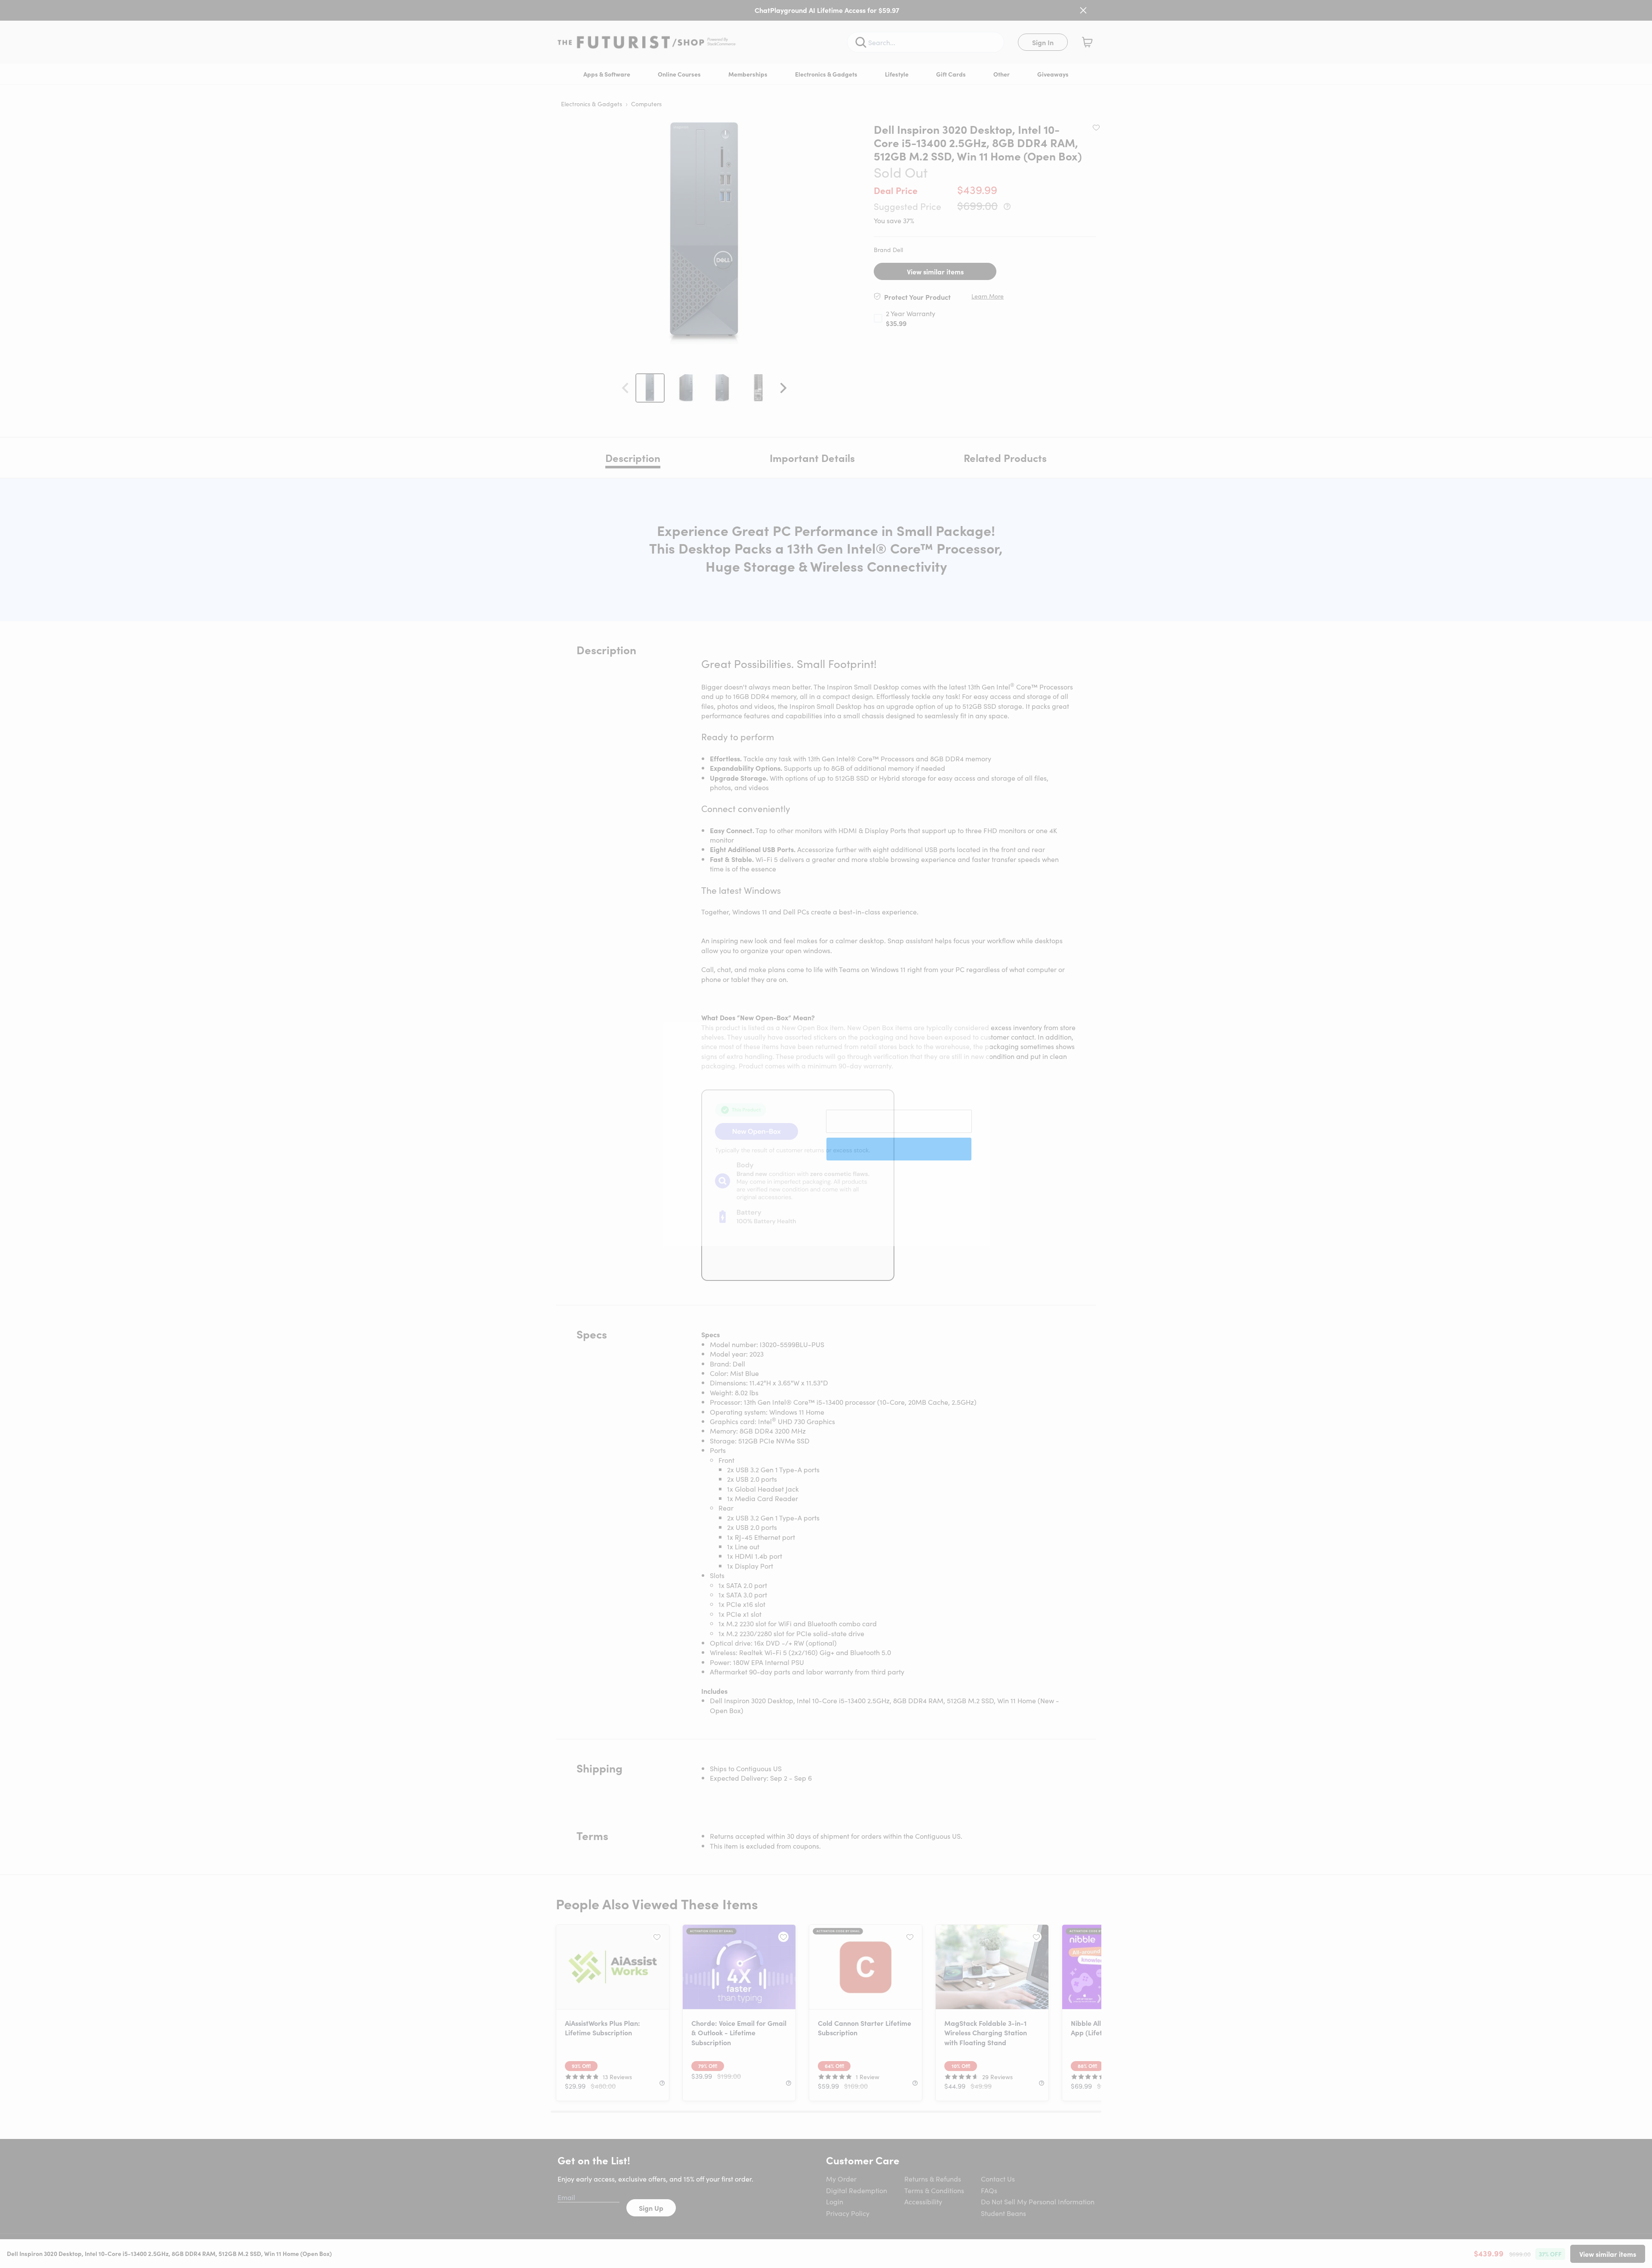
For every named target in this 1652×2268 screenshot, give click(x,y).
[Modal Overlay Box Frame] (826, 1134)
